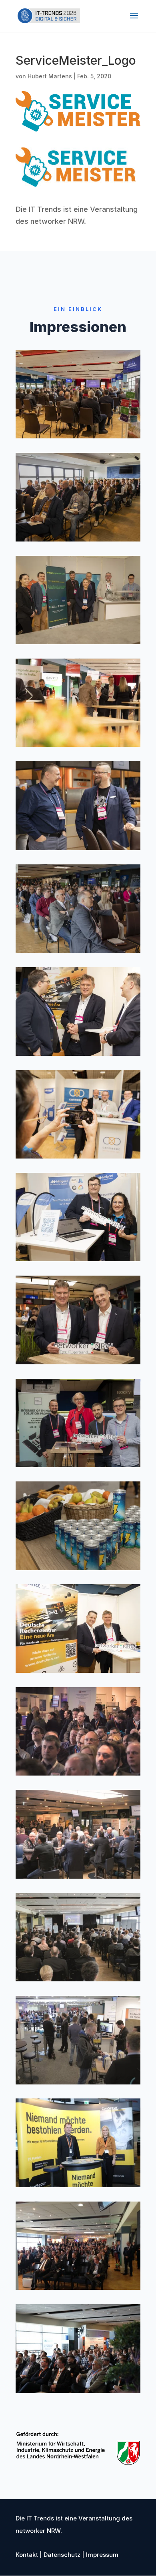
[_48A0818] (78, 539)
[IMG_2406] (78, 2185)
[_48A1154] (78, 1670)
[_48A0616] (78, 950)
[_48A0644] (78, 436)
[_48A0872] (78, 1362)
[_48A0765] (78, 642)
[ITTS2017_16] (78, 2287)
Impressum (101, 2555)
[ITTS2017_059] (78, 2082)
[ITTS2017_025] (78, 1979)
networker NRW (57, 221)
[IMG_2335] (78, 2390)
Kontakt (27, 2555)
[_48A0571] (78, 744)
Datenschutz (61, 2555)
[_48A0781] (78, 1156)
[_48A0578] (78, 847)
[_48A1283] (78, 1464)
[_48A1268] (78, 1568)
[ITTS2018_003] (78, 1876)
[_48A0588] (78, 1053)
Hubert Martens (50, 76)
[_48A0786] (78, 1259)
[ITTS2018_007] (78, 1773)
